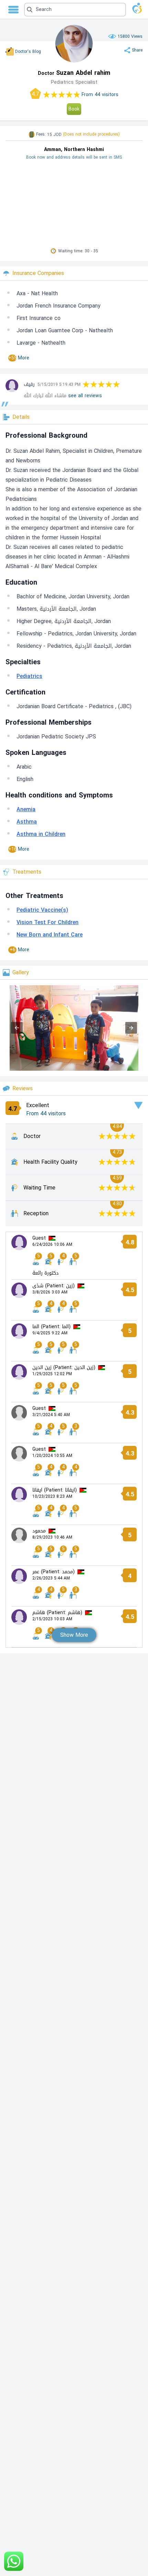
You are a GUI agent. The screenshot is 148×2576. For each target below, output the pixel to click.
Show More (74, 1635)
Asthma (27, 822)
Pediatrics (29, 676)
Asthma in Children (41, 834)
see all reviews (85, 396)
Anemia (26, 809)
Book (74, 109)
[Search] (72, 10)
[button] (75, 10)
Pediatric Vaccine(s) (42, 910)
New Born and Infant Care (50, 935)
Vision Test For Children (47, 922)
